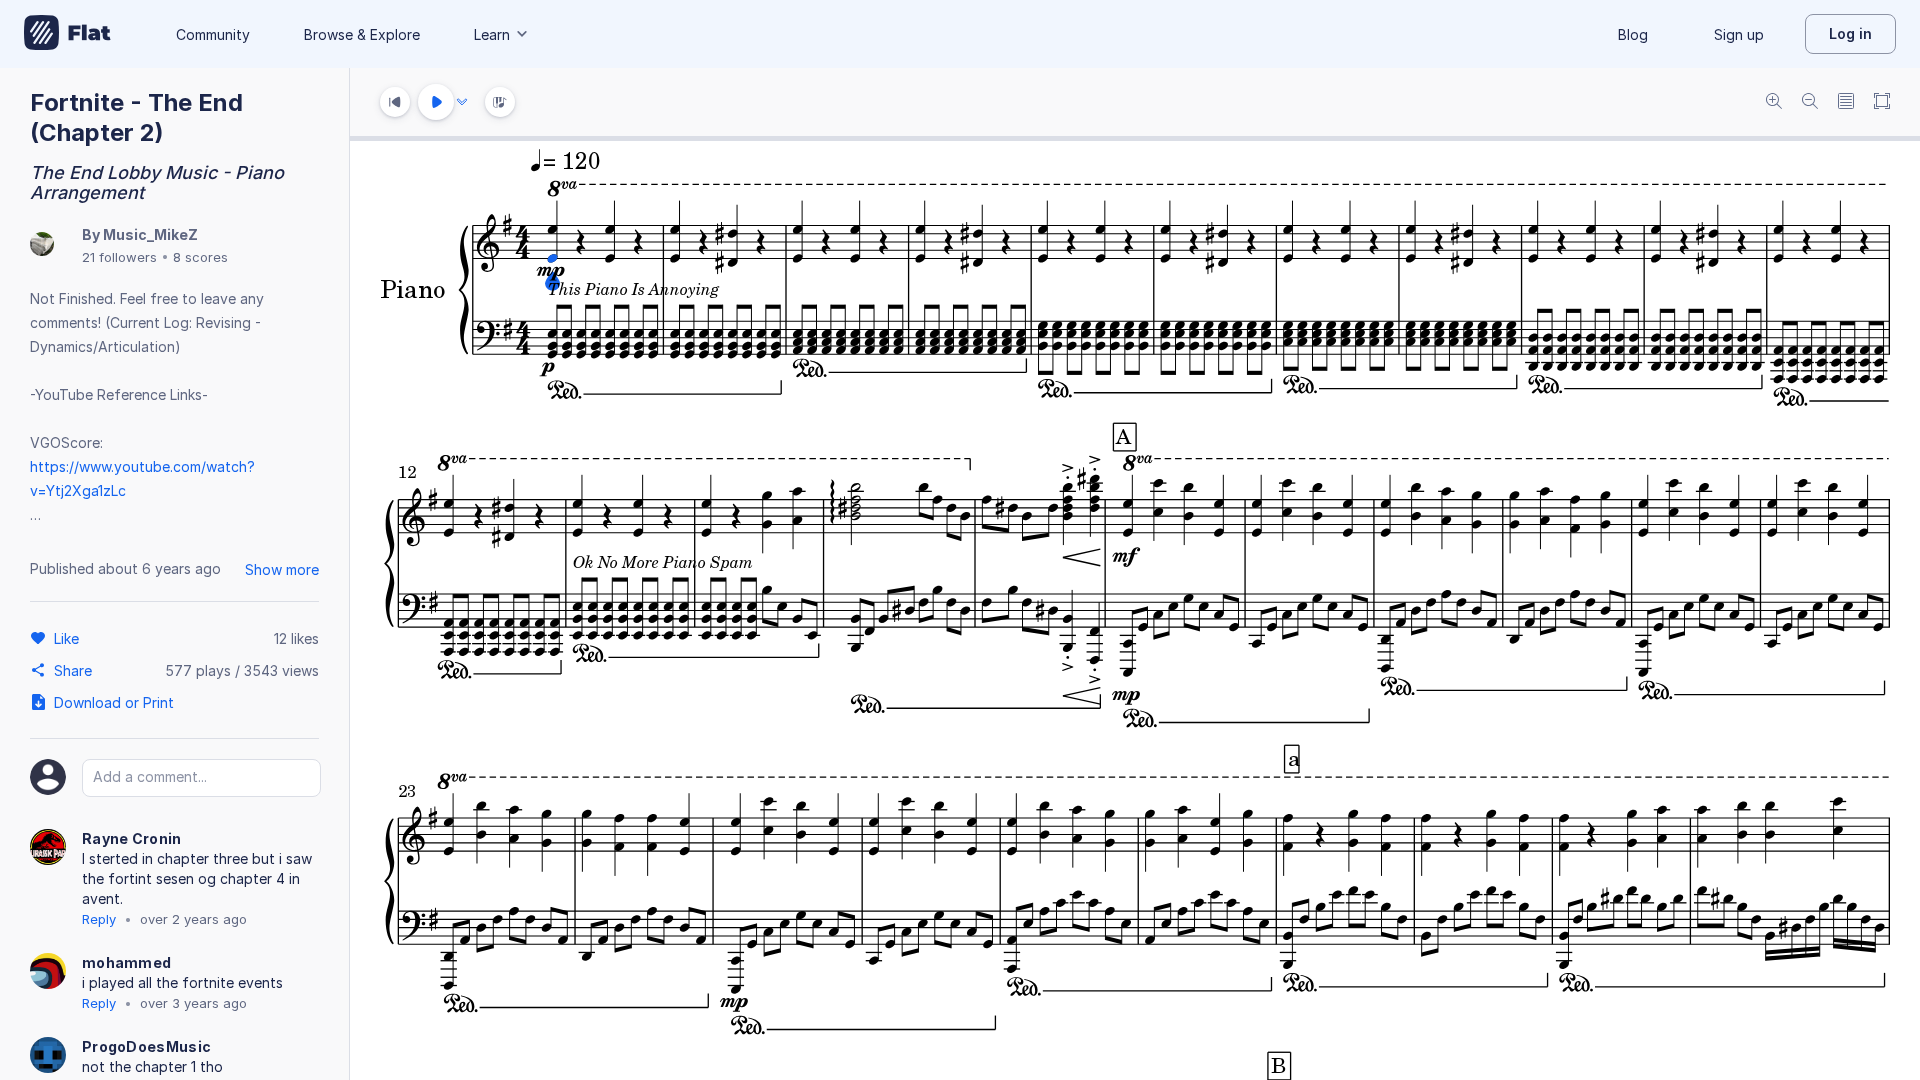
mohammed (126, 962)
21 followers (119, 257)
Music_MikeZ (150, 234)
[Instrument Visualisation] (500, 102)
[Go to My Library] (67, 34)
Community (213, 34)
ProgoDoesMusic (146, 1046)
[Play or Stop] (436, 102)
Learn (492, 34)
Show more (282, 569)
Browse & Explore (362, 34)
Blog (1633, 34)
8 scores (200, 257)
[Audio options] (462, 102)
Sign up (1739, 34)
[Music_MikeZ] (42, 245)
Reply (99, 919)
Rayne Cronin (132, 838)
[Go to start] (395, 102)
